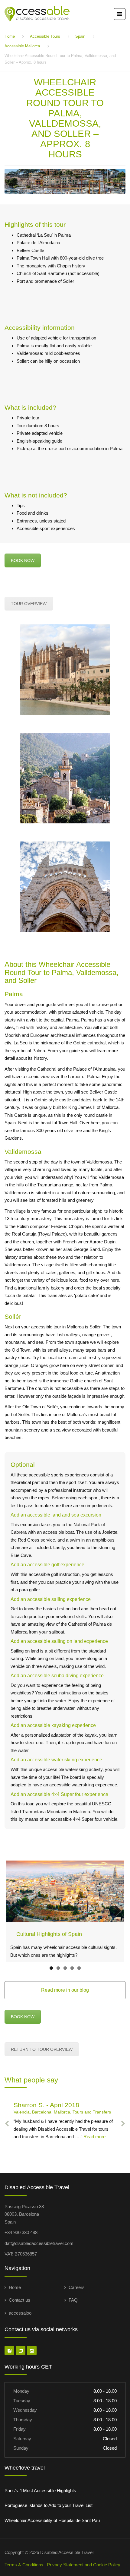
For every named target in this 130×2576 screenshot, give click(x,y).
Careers (77, 2287)
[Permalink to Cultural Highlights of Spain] (65, 1892)
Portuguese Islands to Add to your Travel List (49, 2505)
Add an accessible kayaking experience (53, 1725)
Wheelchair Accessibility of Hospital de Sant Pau (52, 2520)
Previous (15, 1911)
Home (10, 36)
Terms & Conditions (24, 2565)
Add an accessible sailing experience (51, 1599)
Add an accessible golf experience (47, 1565)
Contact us (19, 2300)
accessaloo (20, 2313)
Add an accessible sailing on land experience (59, 1641)
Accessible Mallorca (22, 46)
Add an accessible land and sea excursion (56, 1515)
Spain (80, 36)
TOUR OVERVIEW (29, 604)
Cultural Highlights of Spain (49, 1934)
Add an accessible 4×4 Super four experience (59, 1794)
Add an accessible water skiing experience (56, 1760)
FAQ (73, 2300)
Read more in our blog (65, 1990)
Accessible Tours (45, 36)
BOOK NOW (23, 560)
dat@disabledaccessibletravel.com (39, 2243)
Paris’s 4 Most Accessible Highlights (40, 2491)
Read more (94, 2137)
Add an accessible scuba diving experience (57, 1676)
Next (115, 1911)
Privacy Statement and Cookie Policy (84, 2565)
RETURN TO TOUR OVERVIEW (42, 2049)
